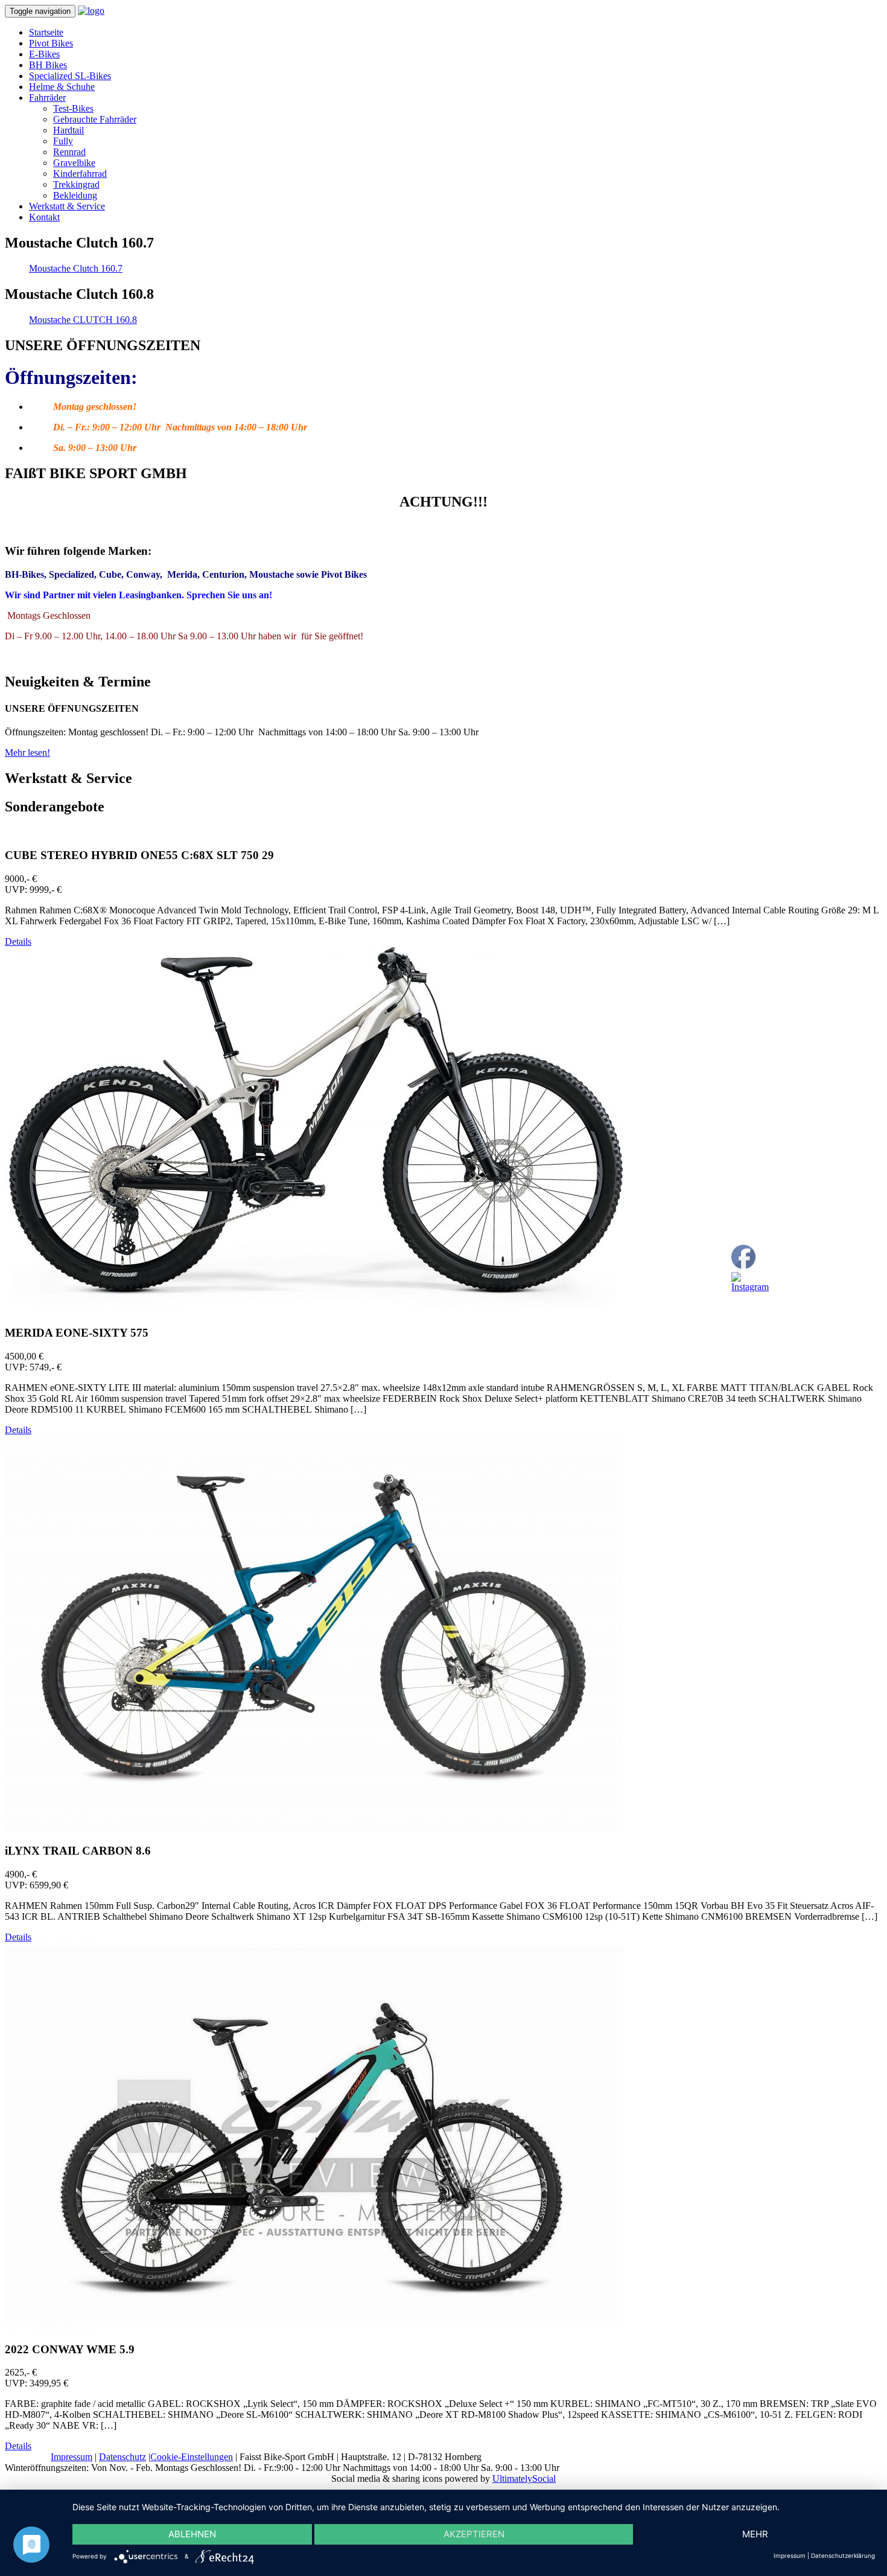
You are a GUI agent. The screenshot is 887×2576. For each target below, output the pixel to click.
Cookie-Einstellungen (192, 2457)
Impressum (72, 2457)
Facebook (770, 1307)
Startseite (46, 32)
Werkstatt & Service (67, 206)
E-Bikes (44, 54)
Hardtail (68, 130)
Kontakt (44, 217)
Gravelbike (74, 163)
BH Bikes (48, 65)
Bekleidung (75, 195)
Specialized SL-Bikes (70, 76)
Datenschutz (122, 2457)
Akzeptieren (474, 2534)
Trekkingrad (76, 184)
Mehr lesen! (27, 753)
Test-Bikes (73, 108)
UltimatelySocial (524, 2479)
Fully (63, 141)
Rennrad (69, 152)
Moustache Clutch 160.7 (76, 268)
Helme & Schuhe (62, 87)
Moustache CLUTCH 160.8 (83, 320)
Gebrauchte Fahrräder (95, 119)
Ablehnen (192, 2534)
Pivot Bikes (51, 43)
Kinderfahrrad (80, 174)
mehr (755, 2534)
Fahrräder (47, 97)
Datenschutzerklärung (843, 2555)
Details (18, 941)
